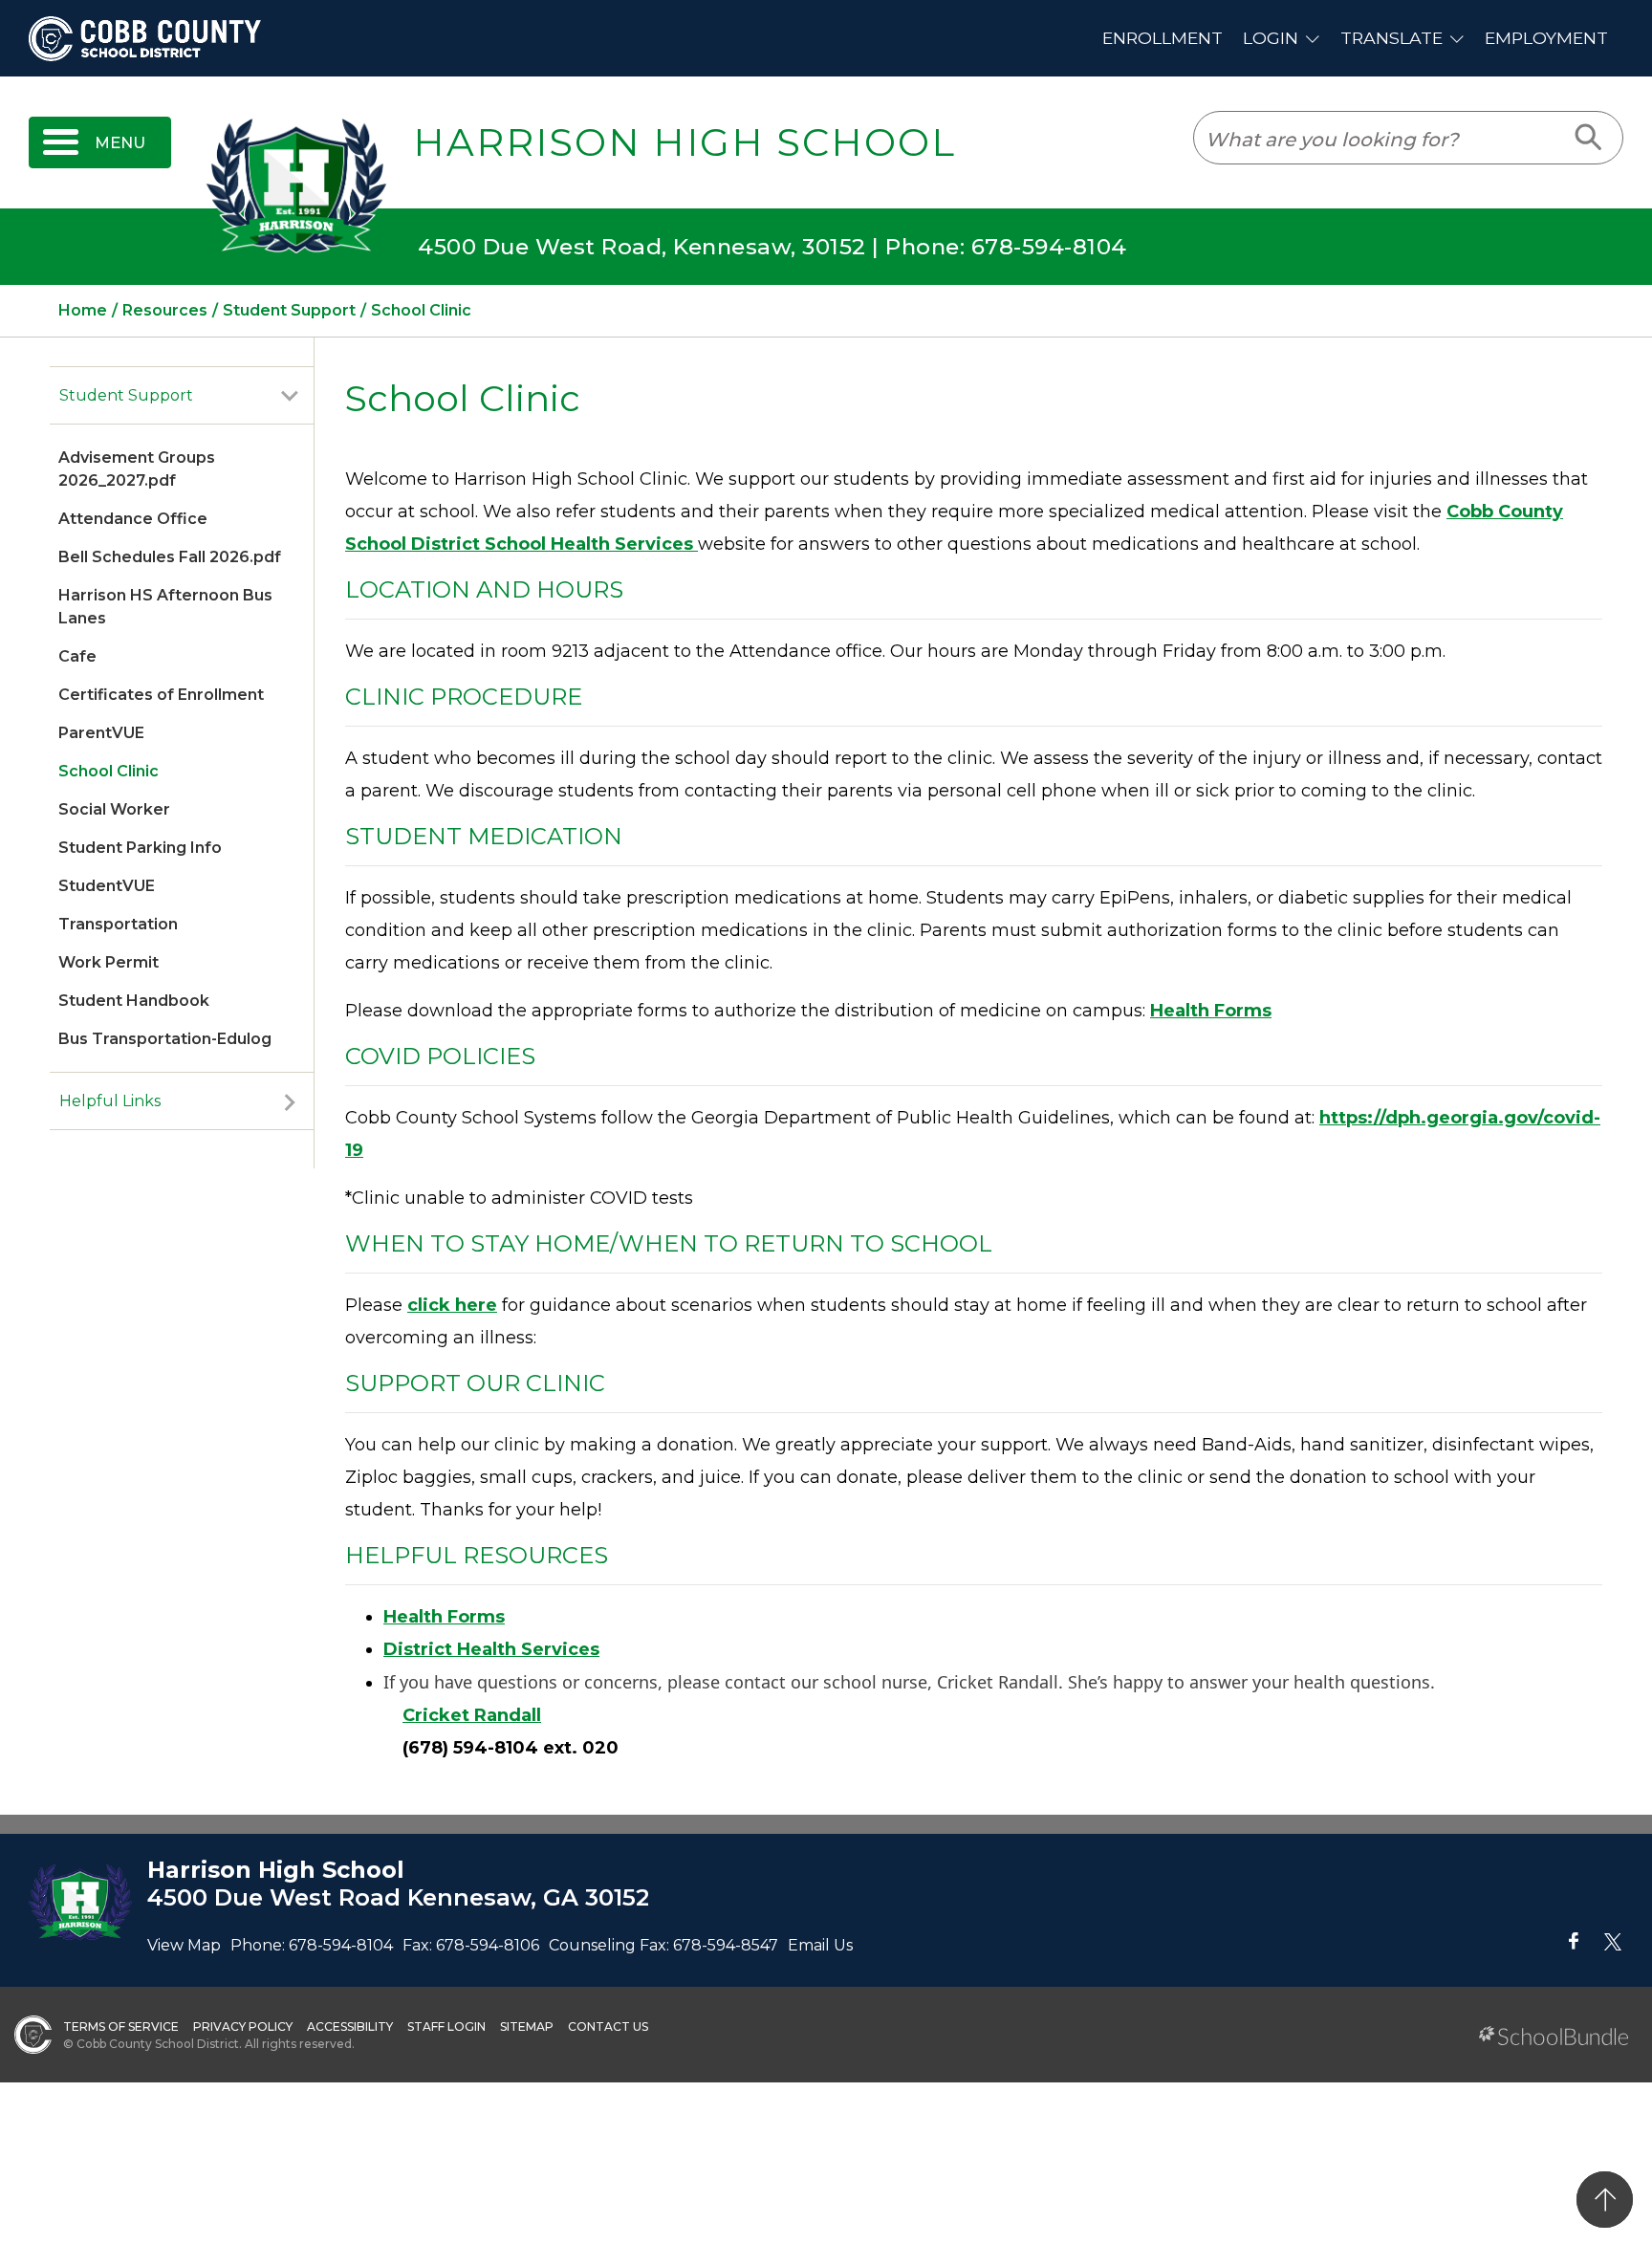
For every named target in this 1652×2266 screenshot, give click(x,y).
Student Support (126, 395)
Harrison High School (685, 142)
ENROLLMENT (1163, 38)
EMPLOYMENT (1546, 38)
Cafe (77, 656)
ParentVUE (101, 733)
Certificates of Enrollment (161, 695)
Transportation (118, 924)
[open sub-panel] (290, 396)
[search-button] (1589, 138)
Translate (1391, 38)
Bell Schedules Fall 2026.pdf (170, 557)
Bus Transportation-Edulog (165, 1039)
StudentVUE (107, 886)
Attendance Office (133, 519)
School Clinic (109, 771)
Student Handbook (134, 1001)
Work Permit (109, 962)
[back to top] (1605, 2200)
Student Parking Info (140, 848)
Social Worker (114, 809)
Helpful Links (110, 1101)
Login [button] (1271, 38)
